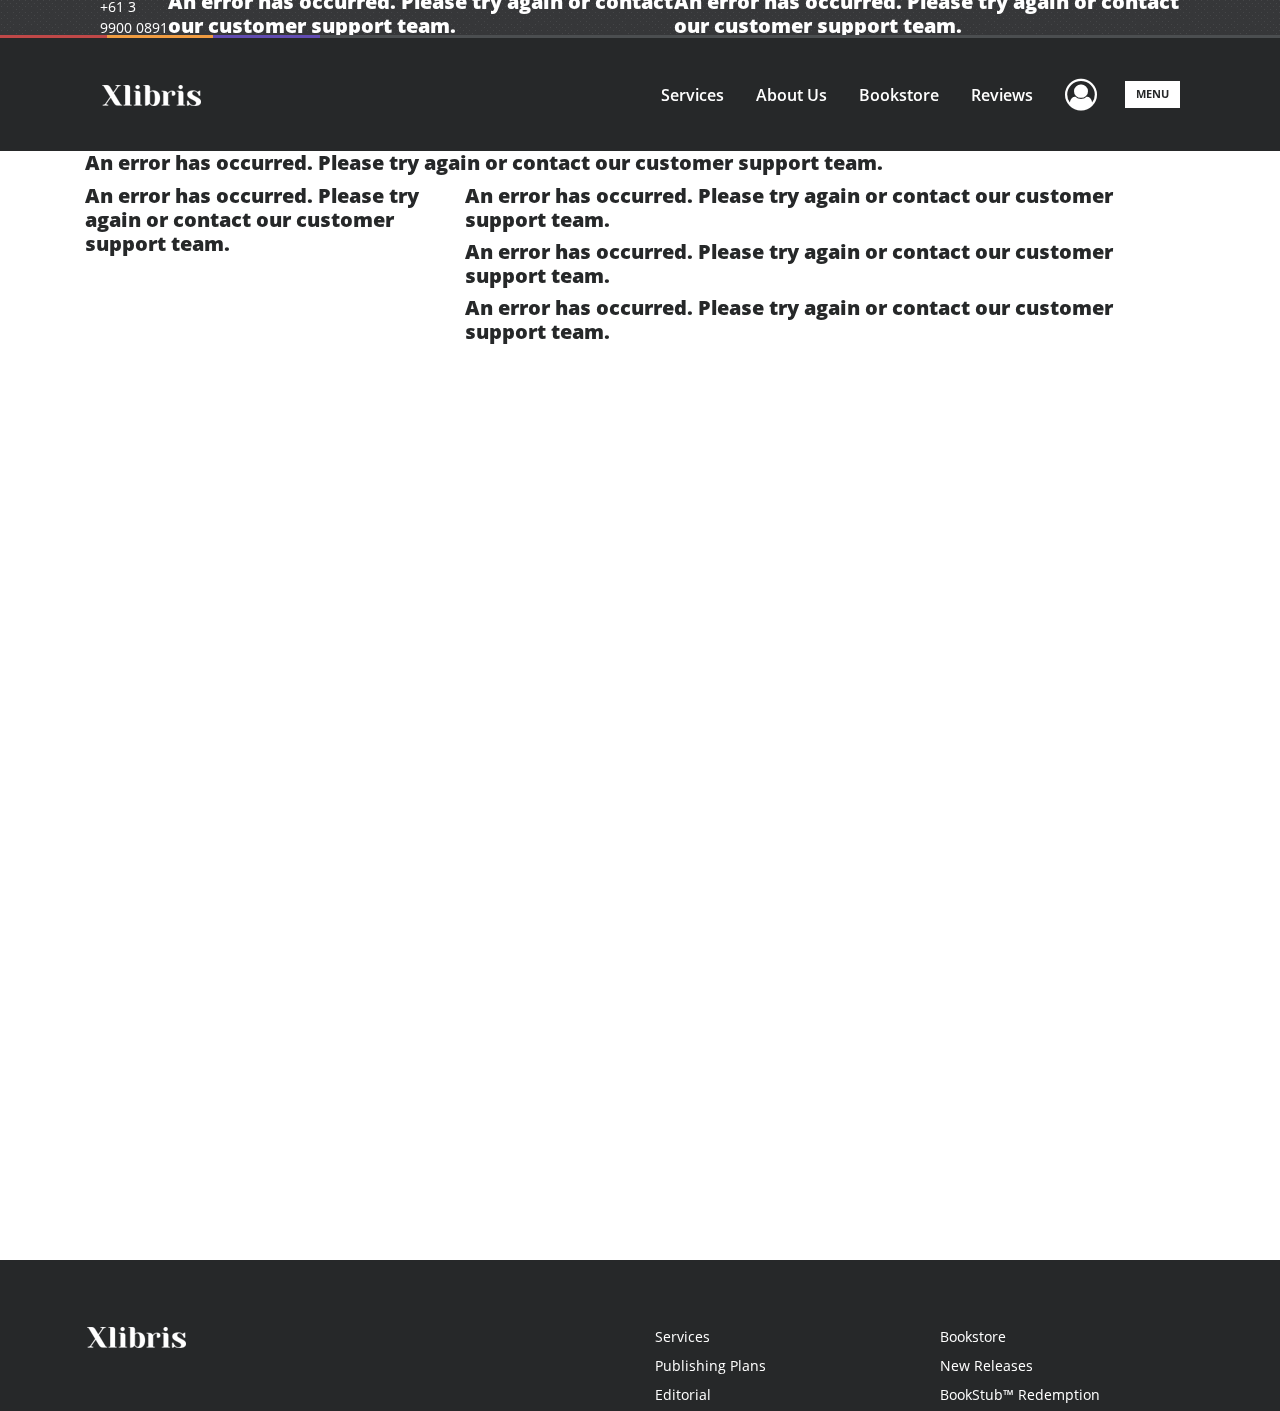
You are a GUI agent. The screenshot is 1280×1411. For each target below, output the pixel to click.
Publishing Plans (710, 1365)
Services (692, 95)
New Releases (986, 1365)
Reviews (1002, 95)
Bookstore (899, 95)
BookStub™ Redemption (1020, 1394)
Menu (1152, 93)
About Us (791, 95)
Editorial (683, 1394)
